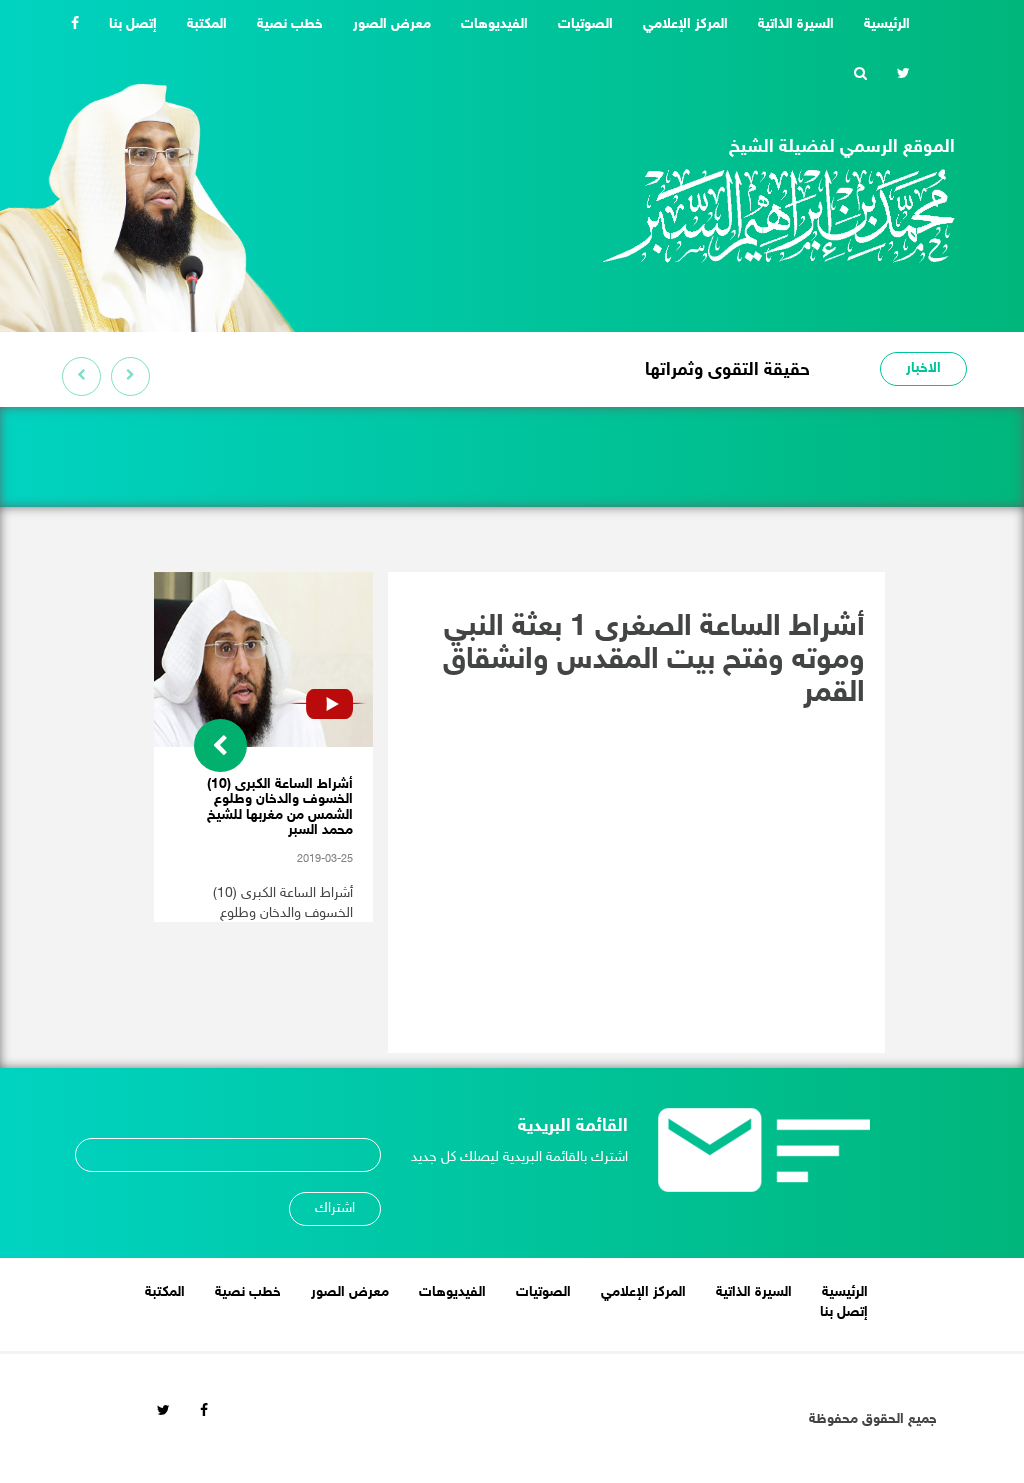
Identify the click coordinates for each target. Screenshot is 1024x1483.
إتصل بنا (133, 24)
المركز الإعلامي (685, 24)
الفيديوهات (494, 24)
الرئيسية (879, 24)
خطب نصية (290, 24)
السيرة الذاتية (796, 24)
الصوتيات (585, 24)
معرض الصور (392, 24)
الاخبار (923, 368)
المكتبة (207, 24)
